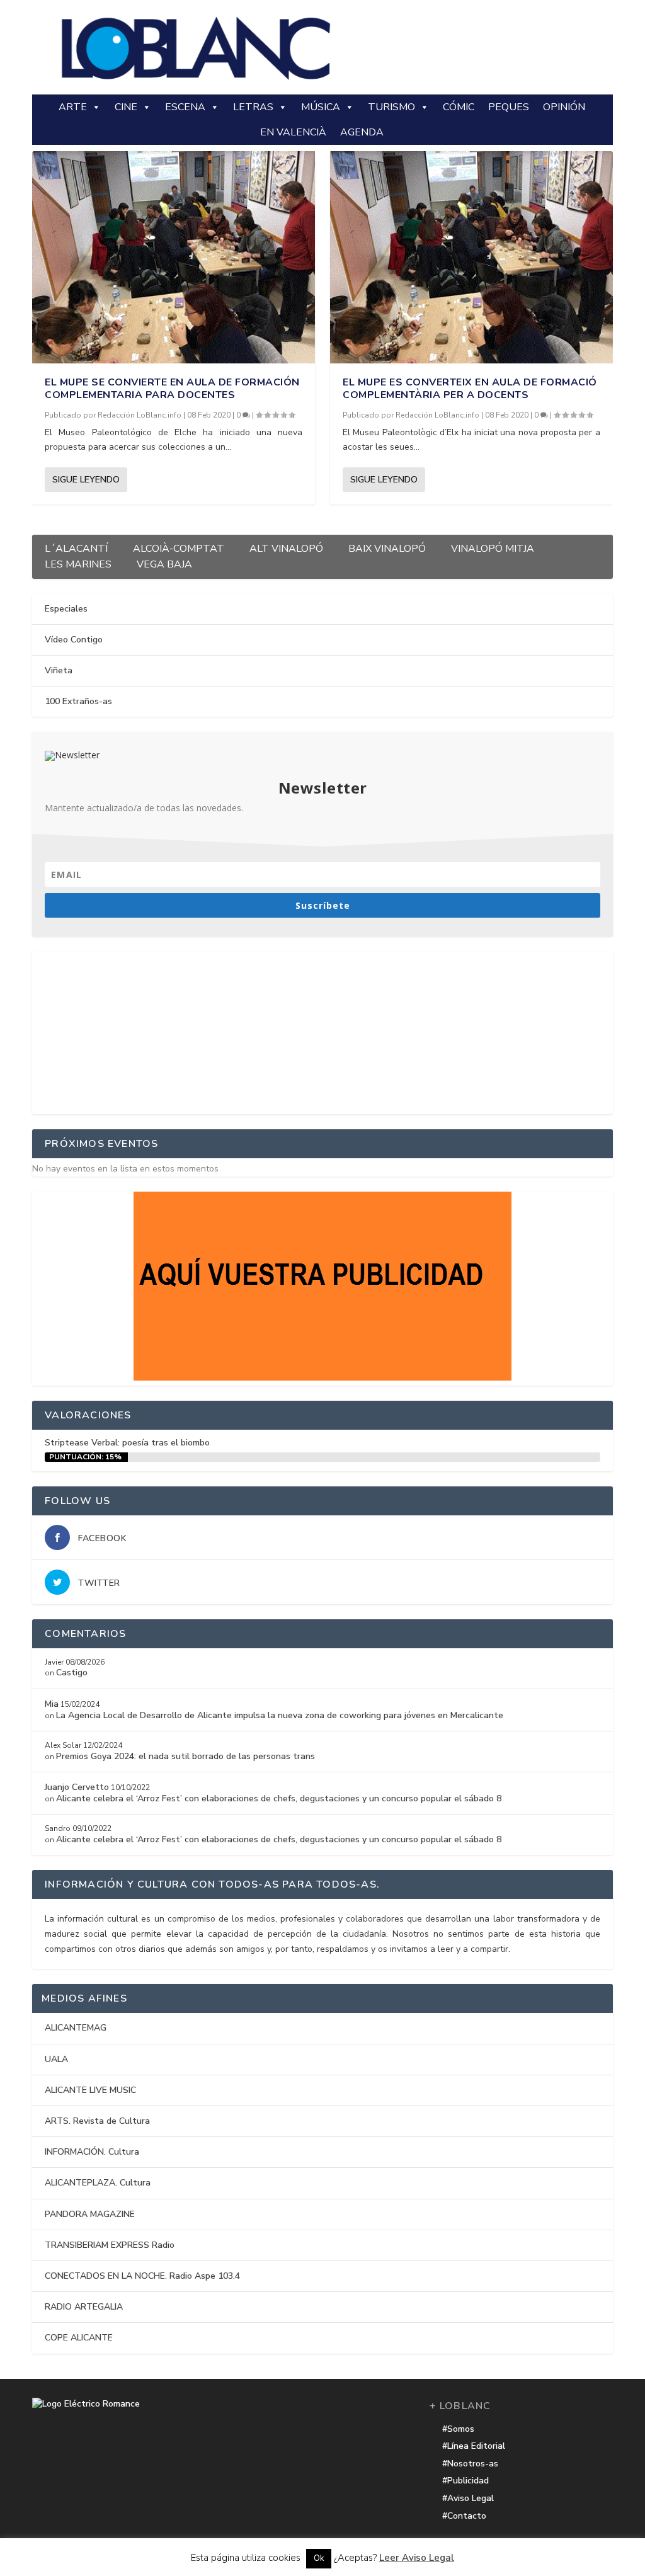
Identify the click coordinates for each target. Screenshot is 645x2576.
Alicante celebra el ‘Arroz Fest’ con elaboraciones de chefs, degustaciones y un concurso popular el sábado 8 (279, 1798)
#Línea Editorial (474, 2446)
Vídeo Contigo (74, 640)
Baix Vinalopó (387, 547)
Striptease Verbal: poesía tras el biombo (127, 1443)
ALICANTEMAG (76, 2028)
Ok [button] (319, 2558)
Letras (253, 107)
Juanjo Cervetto (77, 1787)
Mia (52, 1704)
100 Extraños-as (78, 701)
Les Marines (78, 563)
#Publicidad (465, 2481)
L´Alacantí (76, 547)
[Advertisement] (322, 1030)
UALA (56, 2059)
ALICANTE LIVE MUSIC (90, 2090)
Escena (185, 107)
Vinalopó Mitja (493, 547)
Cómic (459, 107)
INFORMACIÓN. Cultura (92, 2152)
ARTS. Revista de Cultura (97, 2121)
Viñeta (59, 670)
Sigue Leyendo (86, 480)
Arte (73, 107)
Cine (126, 107)
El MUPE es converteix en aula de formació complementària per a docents (470, 389)
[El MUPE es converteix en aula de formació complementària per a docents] (471, 257)
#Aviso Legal (468, 2498)
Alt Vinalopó (286, 547)
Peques (509, 107)
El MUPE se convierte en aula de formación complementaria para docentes (172, 389)
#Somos (458, 2429)
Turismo (391, 107)
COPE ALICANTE (79, 2338)
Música (321, 107)
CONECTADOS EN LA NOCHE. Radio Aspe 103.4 (142, 2276)
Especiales (66, 609)
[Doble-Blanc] (322, 1378)
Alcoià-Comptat (179, 547)
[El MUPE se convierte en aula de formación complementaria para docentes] (174, 257)
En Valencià (293, 132)
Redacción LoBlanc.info (140, 415)
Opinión (564, 107)
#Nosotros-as (470, 2464)
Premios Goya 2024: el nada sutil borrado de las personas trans (186, 1756)
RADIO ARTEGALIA (84, 2307)
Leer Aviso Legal (417, 2558)
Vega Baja (164, 563)
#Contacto (464, 2516)
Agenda (362, 132)
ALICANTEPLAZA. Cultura (98, 2183)
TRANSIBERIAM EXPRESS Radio (110, 2245)
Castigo (72, 1673)
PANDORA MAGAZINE (90, 2214)
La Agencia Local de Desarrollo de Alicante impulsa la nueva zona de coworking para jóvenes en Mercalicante (280, 1715)
